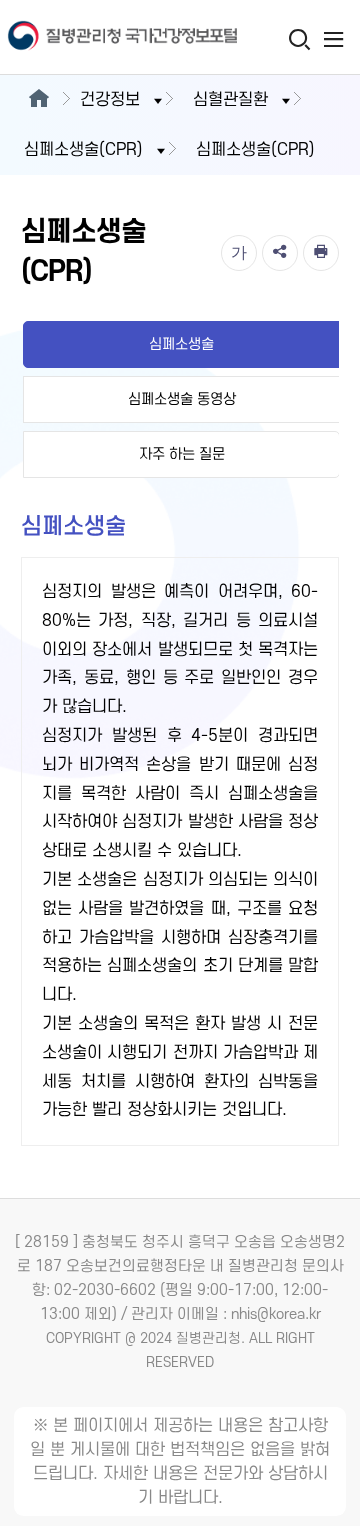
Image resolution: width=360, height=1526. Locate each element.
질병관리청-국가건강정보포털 (90, 37)
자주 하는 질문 (182, 454)
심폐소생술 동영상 (182, 399)
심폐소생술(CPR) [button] (83, 150)
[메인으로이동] (38, 100)
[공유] (280, 253)
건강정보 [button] (110, 100)
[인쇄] (321, 253)
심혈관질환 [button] (230, 100)
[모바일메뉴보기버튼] (333, 39)
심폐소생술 (181, 344)
